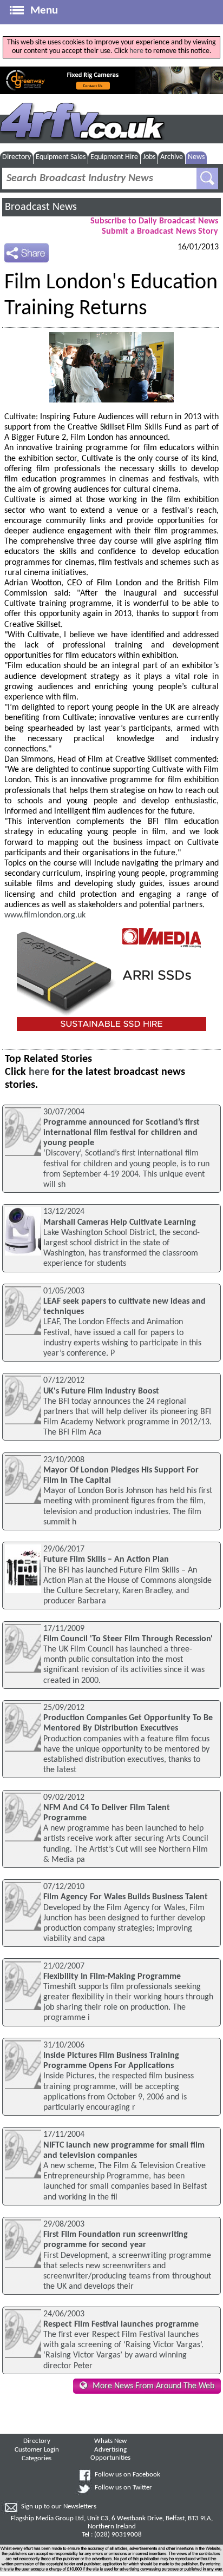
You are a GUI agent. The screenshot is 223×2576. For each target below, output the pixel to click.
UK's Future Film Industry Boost (101, 1391)
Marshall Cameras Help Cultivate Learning (120, 1223)
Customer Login (37, 2450)
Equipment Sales (61, 157)
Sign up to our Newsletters (59, 2507)
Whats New (110, 2441)
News (196, 157)
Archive (172, 157)
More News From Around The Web (153, 2386)
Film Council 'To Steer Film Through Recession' (128, 1639)
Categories (37, 2459)
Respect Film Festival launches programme (121, 2324)
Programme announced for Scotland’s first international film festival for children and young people (122, 1133)
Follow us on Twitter (123, 2488)
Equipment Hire (114, 157)
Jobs (149, 157)
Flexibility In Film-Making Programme (112, 1977)
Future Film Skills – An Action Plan (106, 1560)
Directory (17, 157)
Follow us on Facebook (127, 2475)
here (136, 51)
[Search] (207, 179)
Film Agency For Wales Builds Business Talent (126, 1897)
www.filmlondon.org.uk (45, 915)
